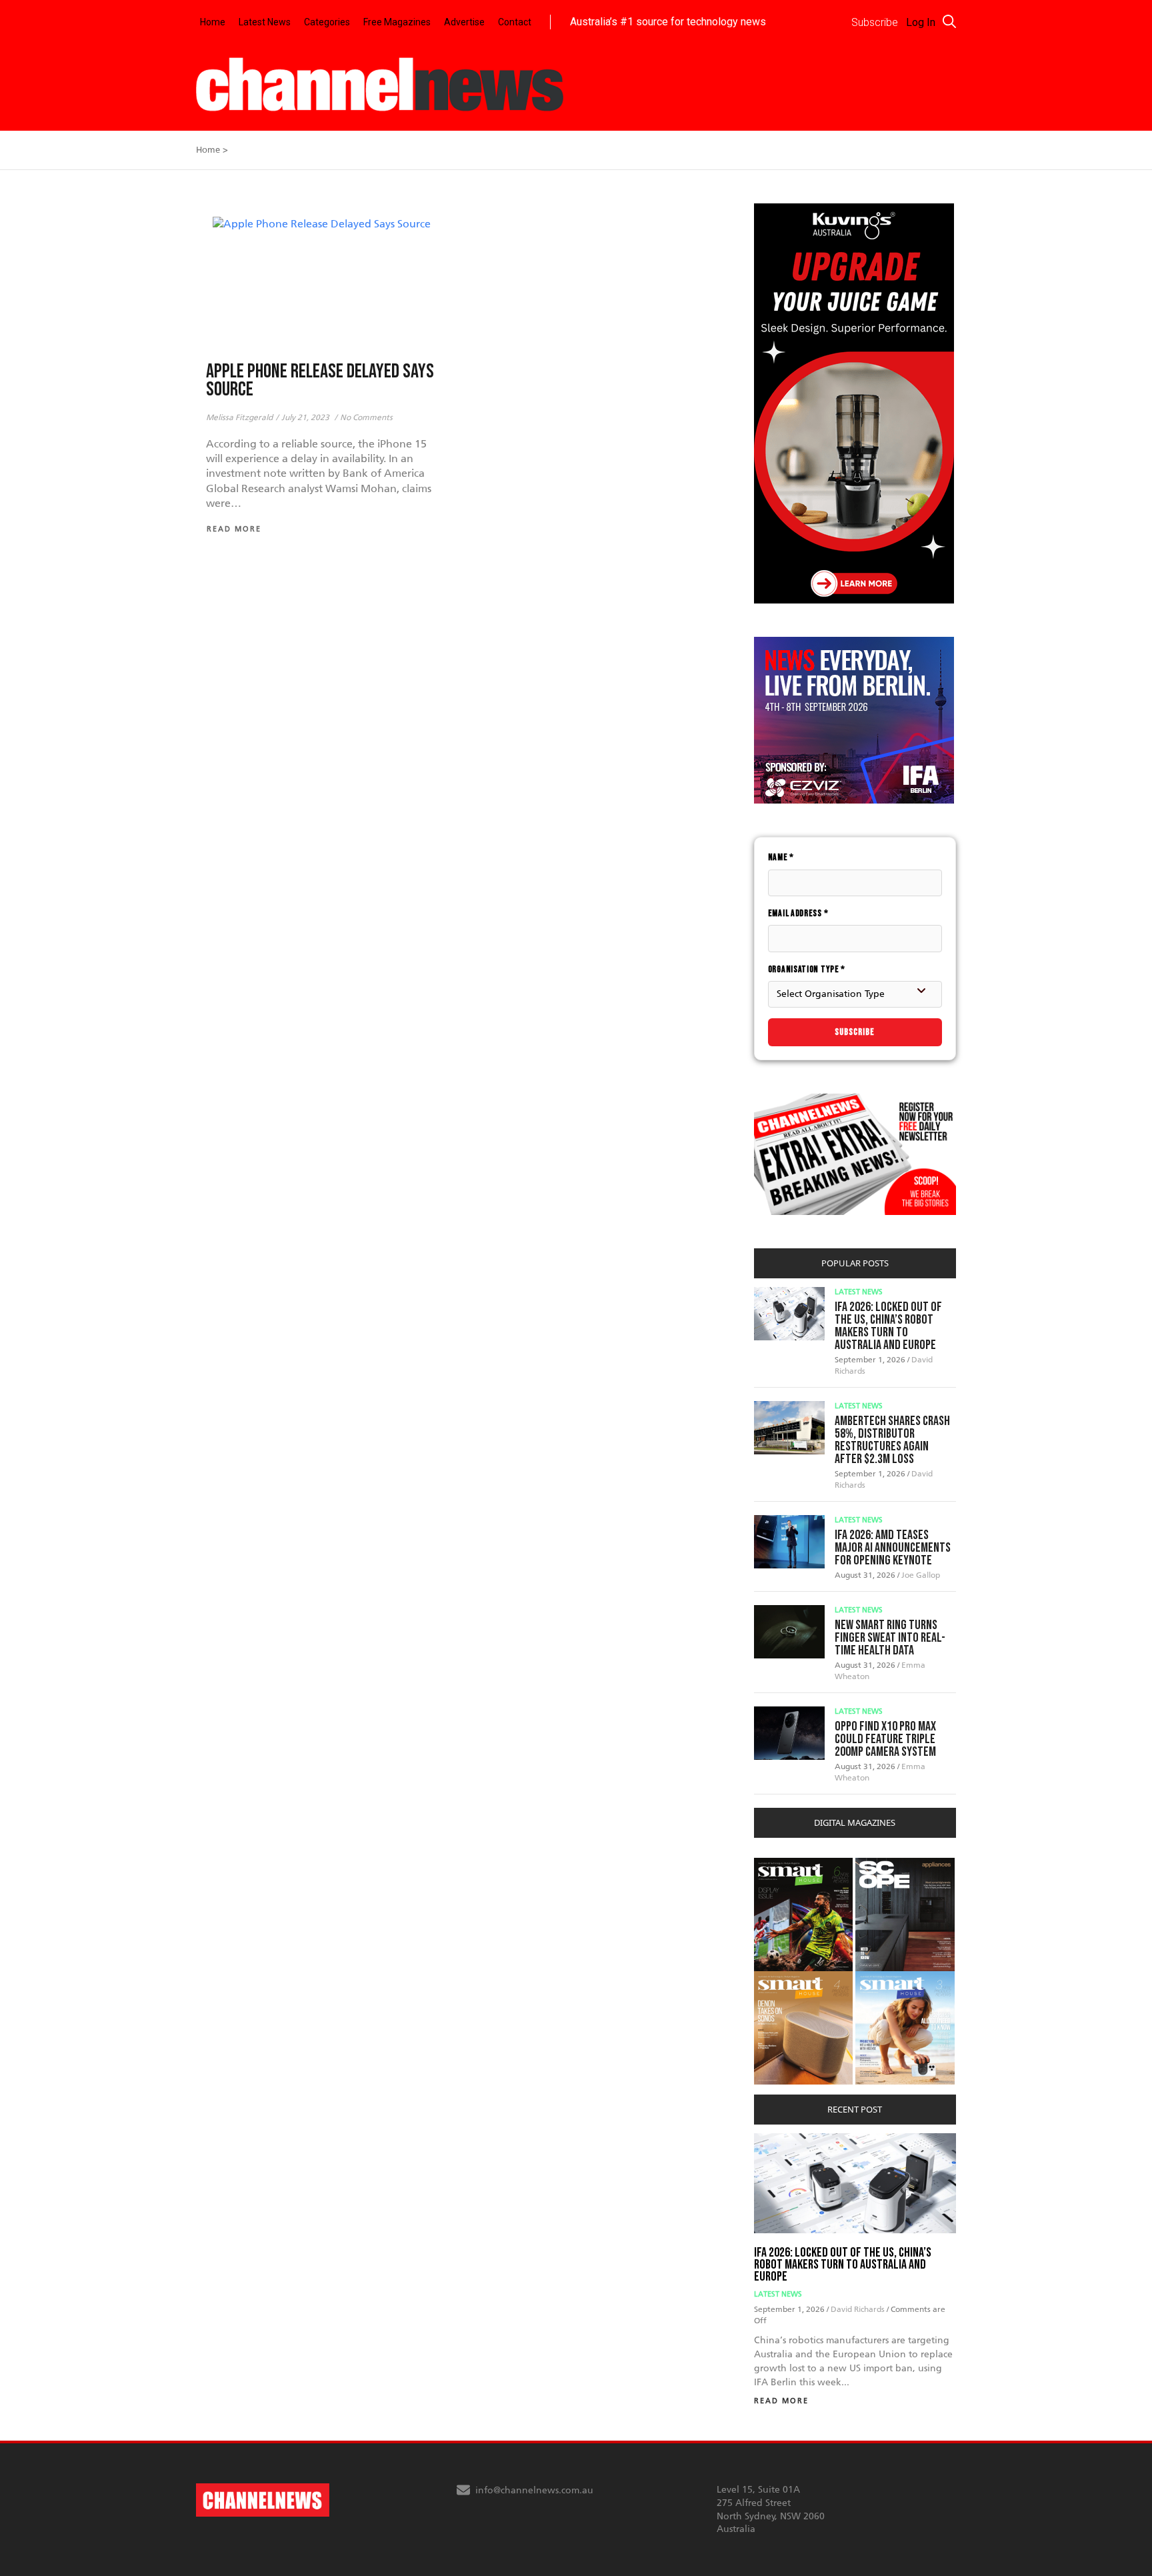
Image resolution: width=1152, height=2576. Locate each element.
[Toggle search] (949, 21)
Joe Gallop (921, 1575)
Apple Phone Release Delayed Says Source (320, 381)
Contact (515, 22)
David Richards (859, 2309)
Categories (327, 22)
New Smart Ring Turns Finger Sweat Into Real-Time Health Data (890, 1638)
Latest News (265, 22)
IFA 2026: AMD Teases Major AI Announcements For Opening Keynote (893, 1548)
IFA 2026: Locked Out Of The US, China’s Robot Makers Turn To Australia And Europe (888, 1326)
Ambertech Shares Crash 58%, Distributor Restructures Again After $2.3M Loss (892, 1440)
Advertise (464, 22)
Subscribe (855, 1032)
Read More (781, 2401)
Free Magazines (397, 22)
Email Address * (798, 913)
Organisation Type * (807, 969)
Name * (781, 857)
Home (213, 22)
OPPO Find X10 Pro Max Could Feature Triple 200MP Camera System (885, 1739)
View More (781, 1865)
